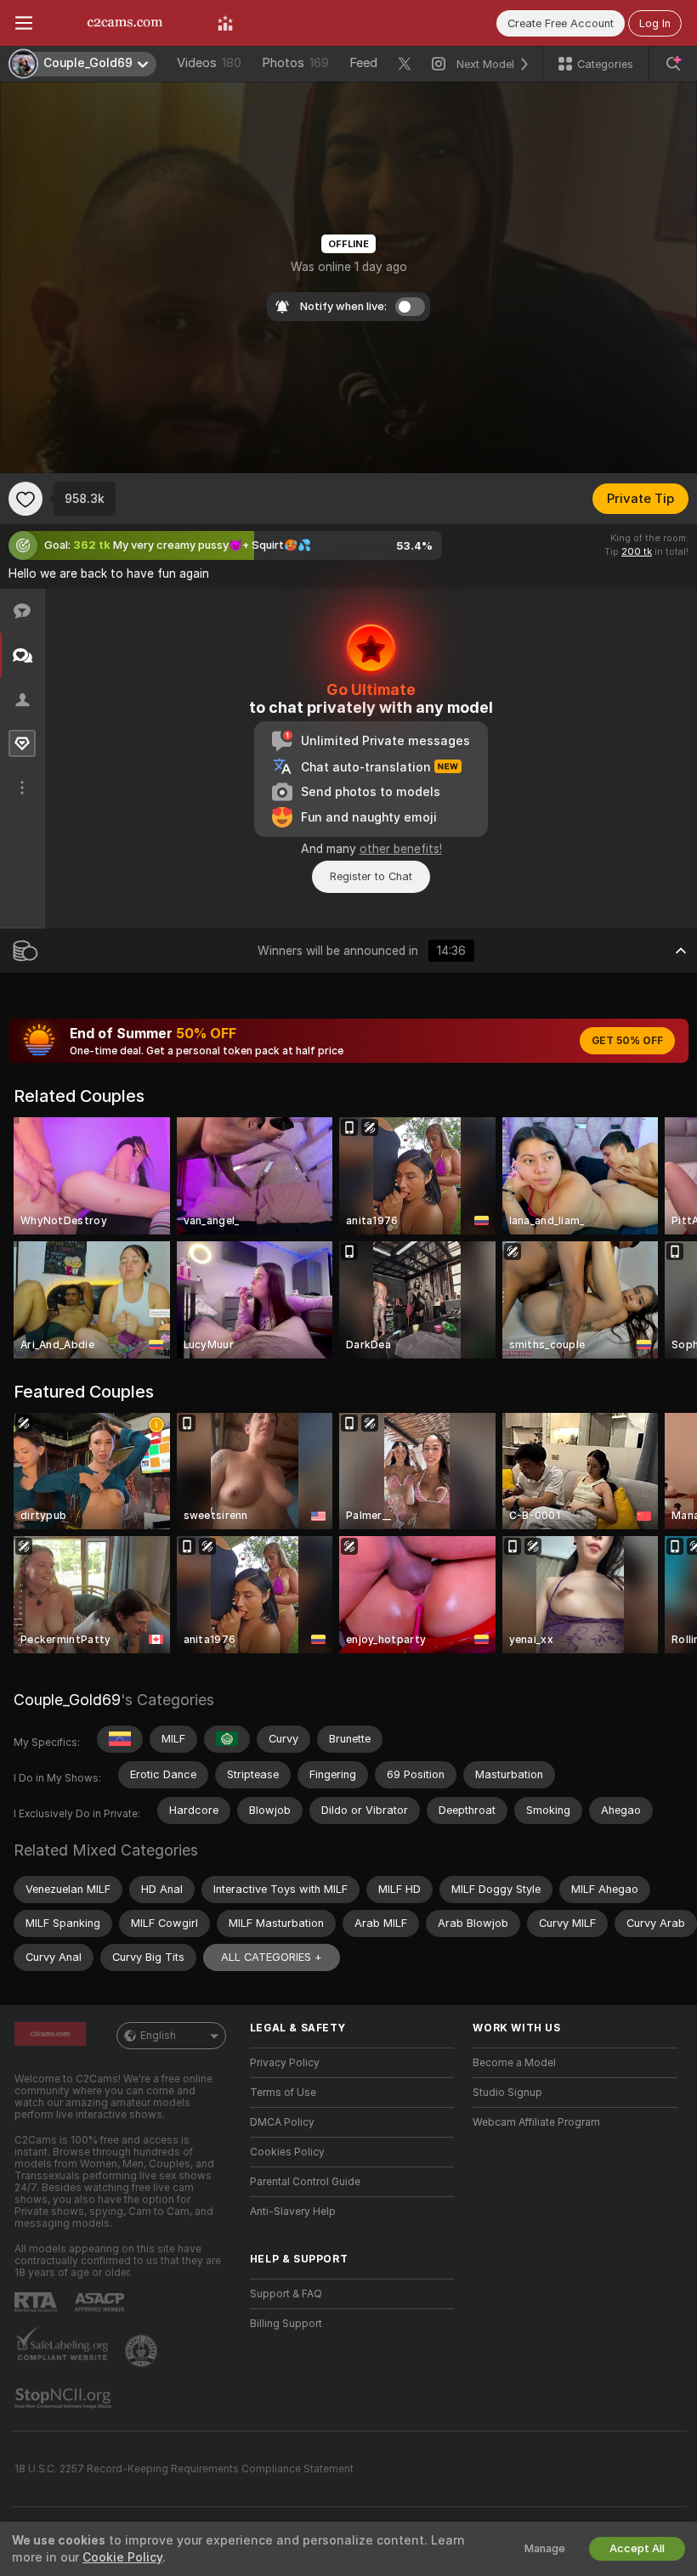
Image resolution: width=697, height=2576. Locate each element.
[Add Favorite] (25, 499)
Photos (295, 63)
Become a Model (514, 2063)
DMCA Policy (282, 2122)
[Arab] (227, 1739)
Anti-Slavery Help (293, 2212)
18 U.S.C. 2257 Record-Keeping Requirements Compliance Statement (184, 2469)
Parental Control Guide (305, 2182)
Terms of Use (283, 2093)
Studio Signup (507, 2093)
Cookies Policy (287, 2152)
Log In (655, 23)
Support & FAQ (286, 2294)
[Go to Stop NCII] (65, 2398)
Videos (209, 63)
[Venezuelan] (120, 1739)
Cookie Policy (122, 2557)
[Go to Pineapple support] (143, 2351)
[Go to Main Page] (125, 23)
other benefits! (401, 849)
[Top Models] (225, 23)
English (158, 2036)
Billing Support (286, 2324)
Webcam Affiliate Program (536, 2122)
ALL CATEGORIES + (272, 1957)
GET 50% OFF (627, 1041)
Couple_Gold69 (67, 1700)
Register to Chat (371, 876)
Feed (363, 63)
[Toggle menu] (24, 23)
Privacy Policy (285, 2063)
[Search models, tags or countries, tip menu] (673, 64)
